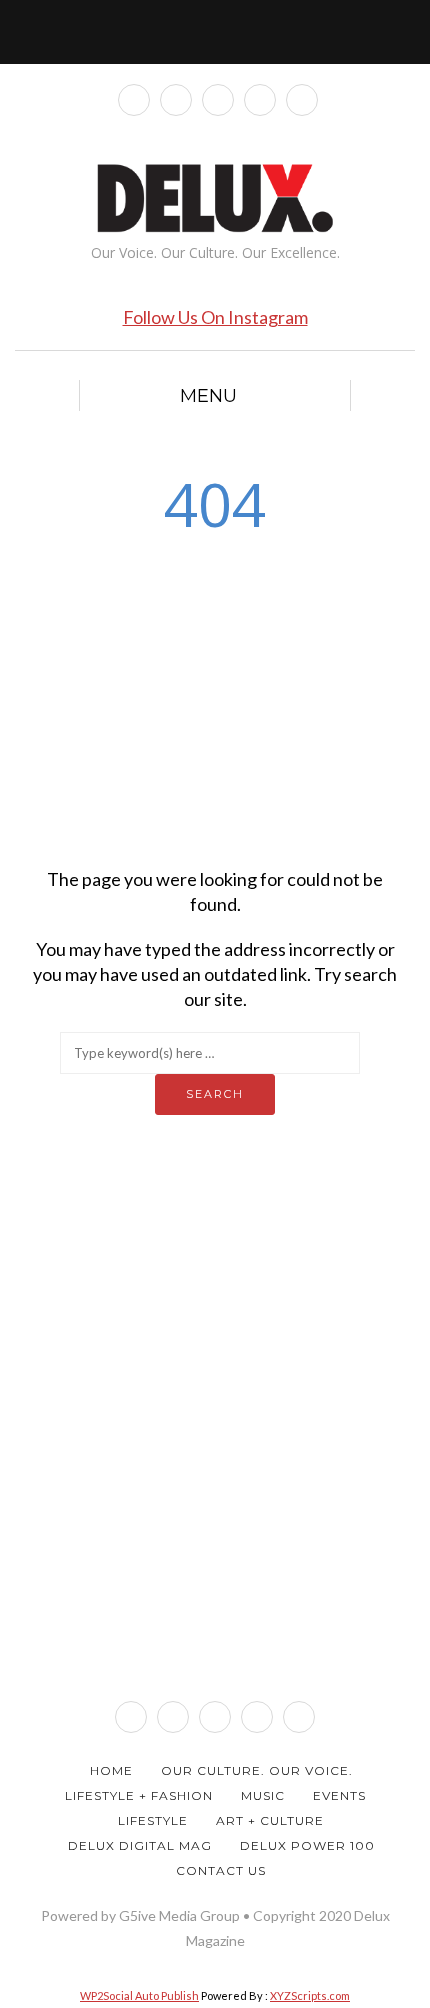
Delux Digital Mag (140, 1845)
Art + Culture (270, 1820)
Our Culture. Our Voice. (257, 1770)
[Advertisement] (215, 697)
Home (111, 1770)
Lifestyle (153, 1820)
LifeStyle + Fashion (139, 1795)
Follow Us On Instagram (215, 317)
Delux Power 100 (307, 1845)
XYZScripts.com (310, 1995)
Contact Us (221, 1870)
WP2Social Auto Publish (139, 1995)
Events (339, 1795)
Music (263, 1795)
